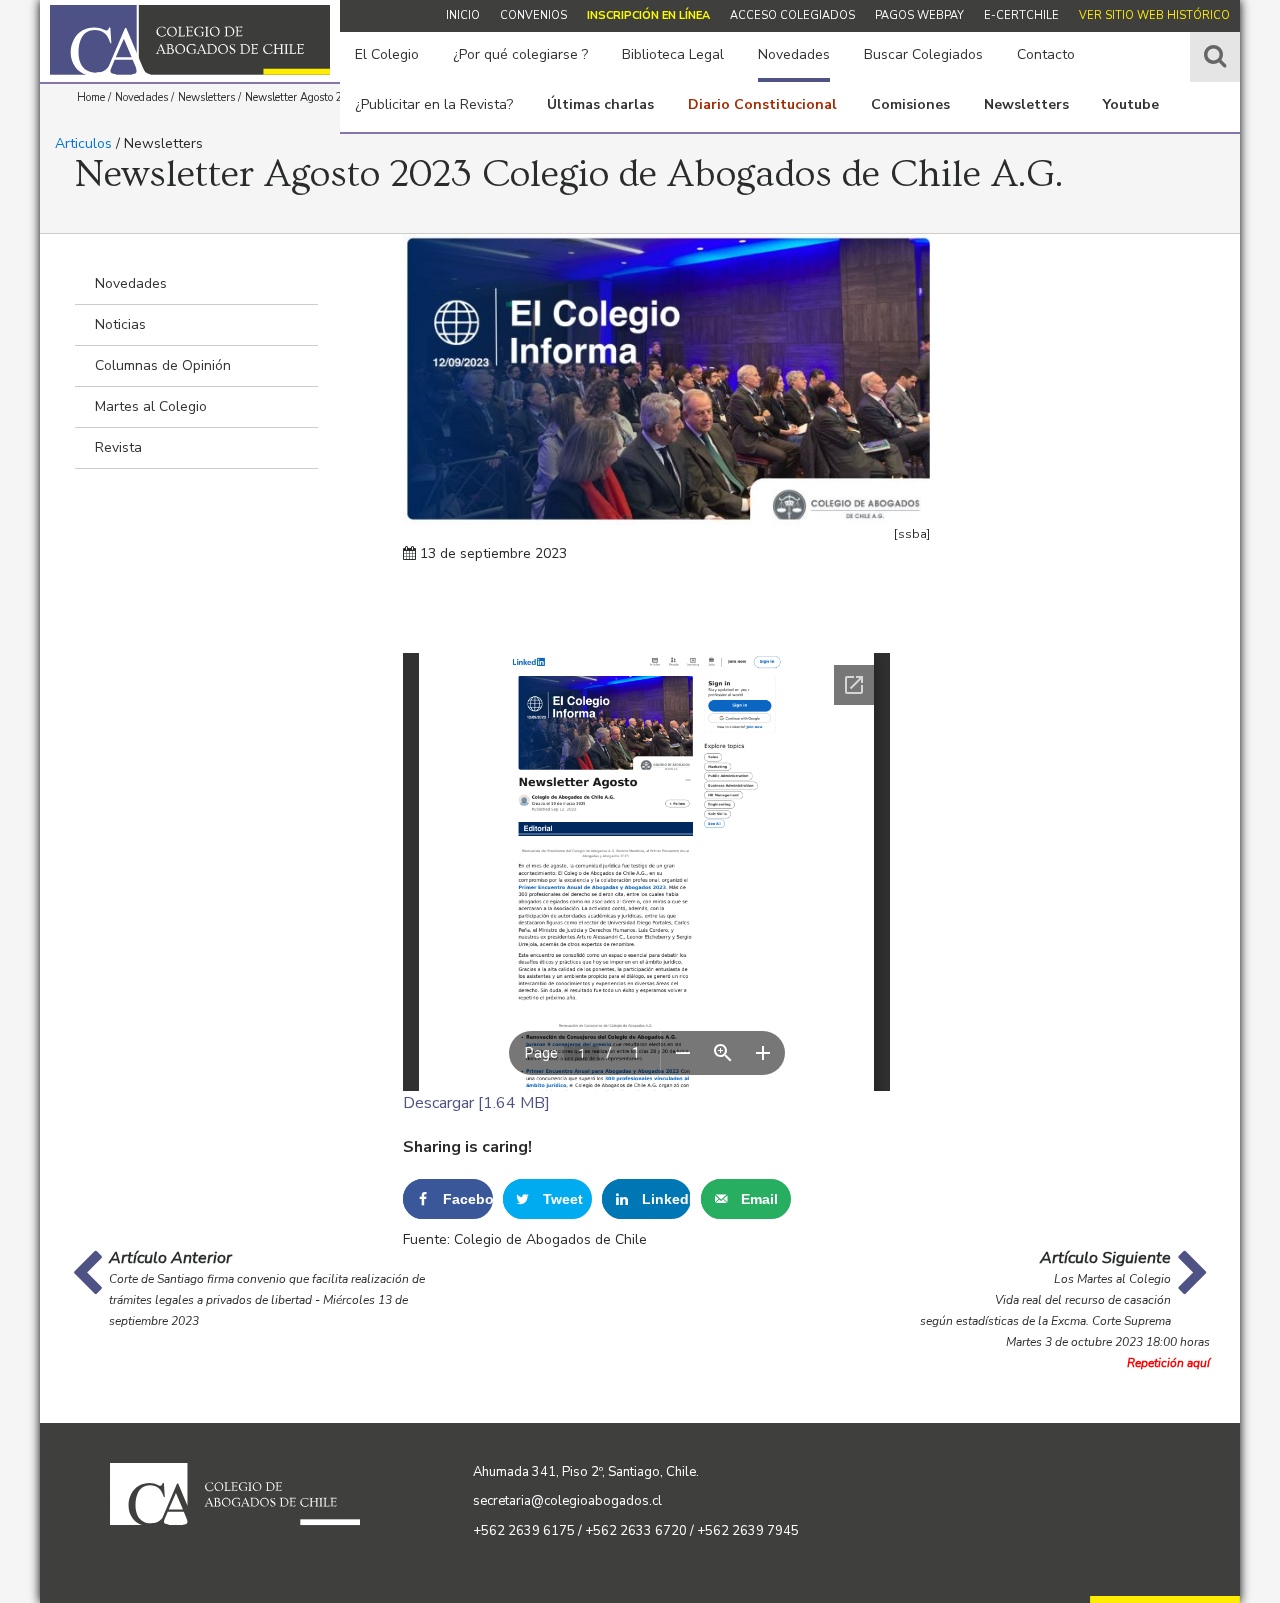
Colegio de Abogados (190, 40)
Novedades (794, 54)
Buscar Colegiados (923, 54)
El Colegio (387, 54)
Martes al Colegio (151, 406)
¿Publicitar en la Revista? (434, 104)
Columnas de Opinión (163, 365)
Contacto (1046, 54)
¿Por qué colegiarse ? (520, 54)
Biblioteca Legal (673, 54)
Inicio (463, 15)
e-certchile (1021, 15)
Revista (118, 447)
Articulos (83, 143)
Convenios (533, 15)
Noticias (120, 324)
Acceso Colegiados (792, 15)
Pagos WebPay (919, 15)
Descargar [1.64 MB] (476, 1103)
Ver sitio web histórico (1154, 15)
